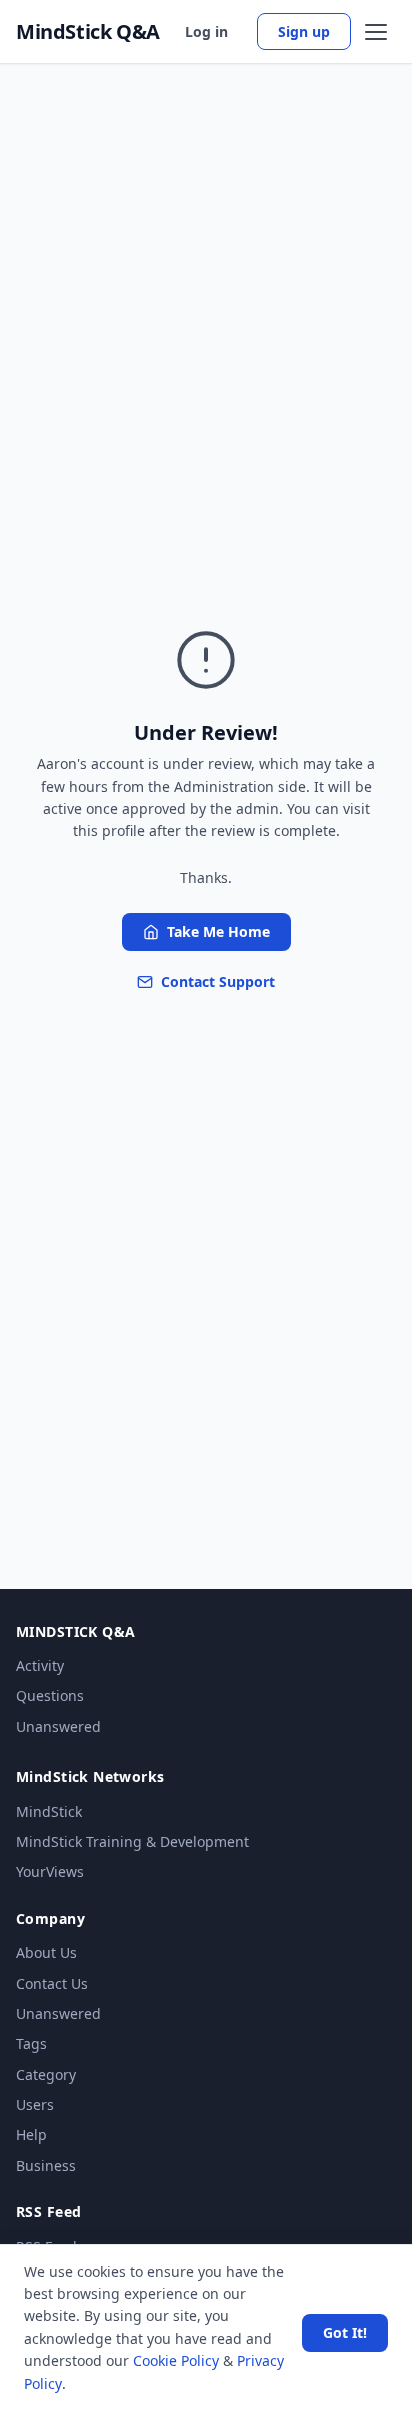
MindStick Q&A (88, 32)
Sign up (304, 31)
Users (35, 2104)
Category (46, 2074)
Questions (50, 1695)
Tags (31, 2043)
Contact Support (218, 981)
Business (46, 2165)
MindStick (49, 1811)
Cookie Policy (176, 2360)
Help (31, 2134)
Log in (206, 31)
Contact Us (52, 1983)
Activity (40, 1665)
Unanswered (58, 1726)
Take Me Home (218, 931)
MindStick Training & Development (132, 1841)
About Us (46, 1952)
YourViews (50, 1871)
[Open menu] (376, 32)
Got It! (345, 2332)
